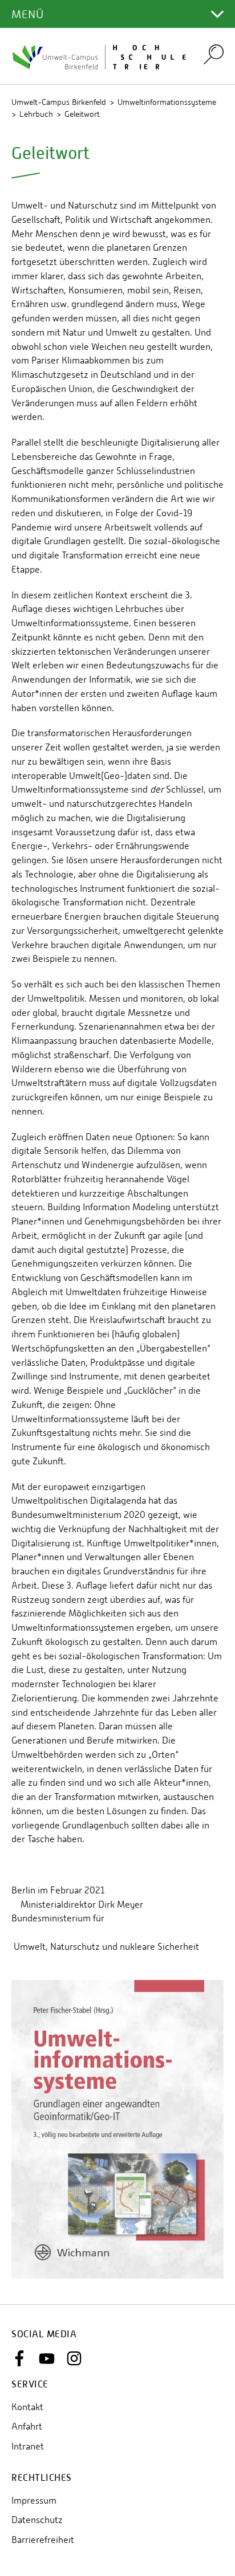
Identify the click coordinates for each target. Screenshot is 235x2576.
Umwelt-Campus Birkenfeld (59, 102)
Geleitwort (82, 114)
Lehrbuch (36, 114)
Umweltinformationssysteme (167, 102)
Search (214, 54)
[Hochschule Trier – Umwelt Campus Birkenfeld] (100, 56)
